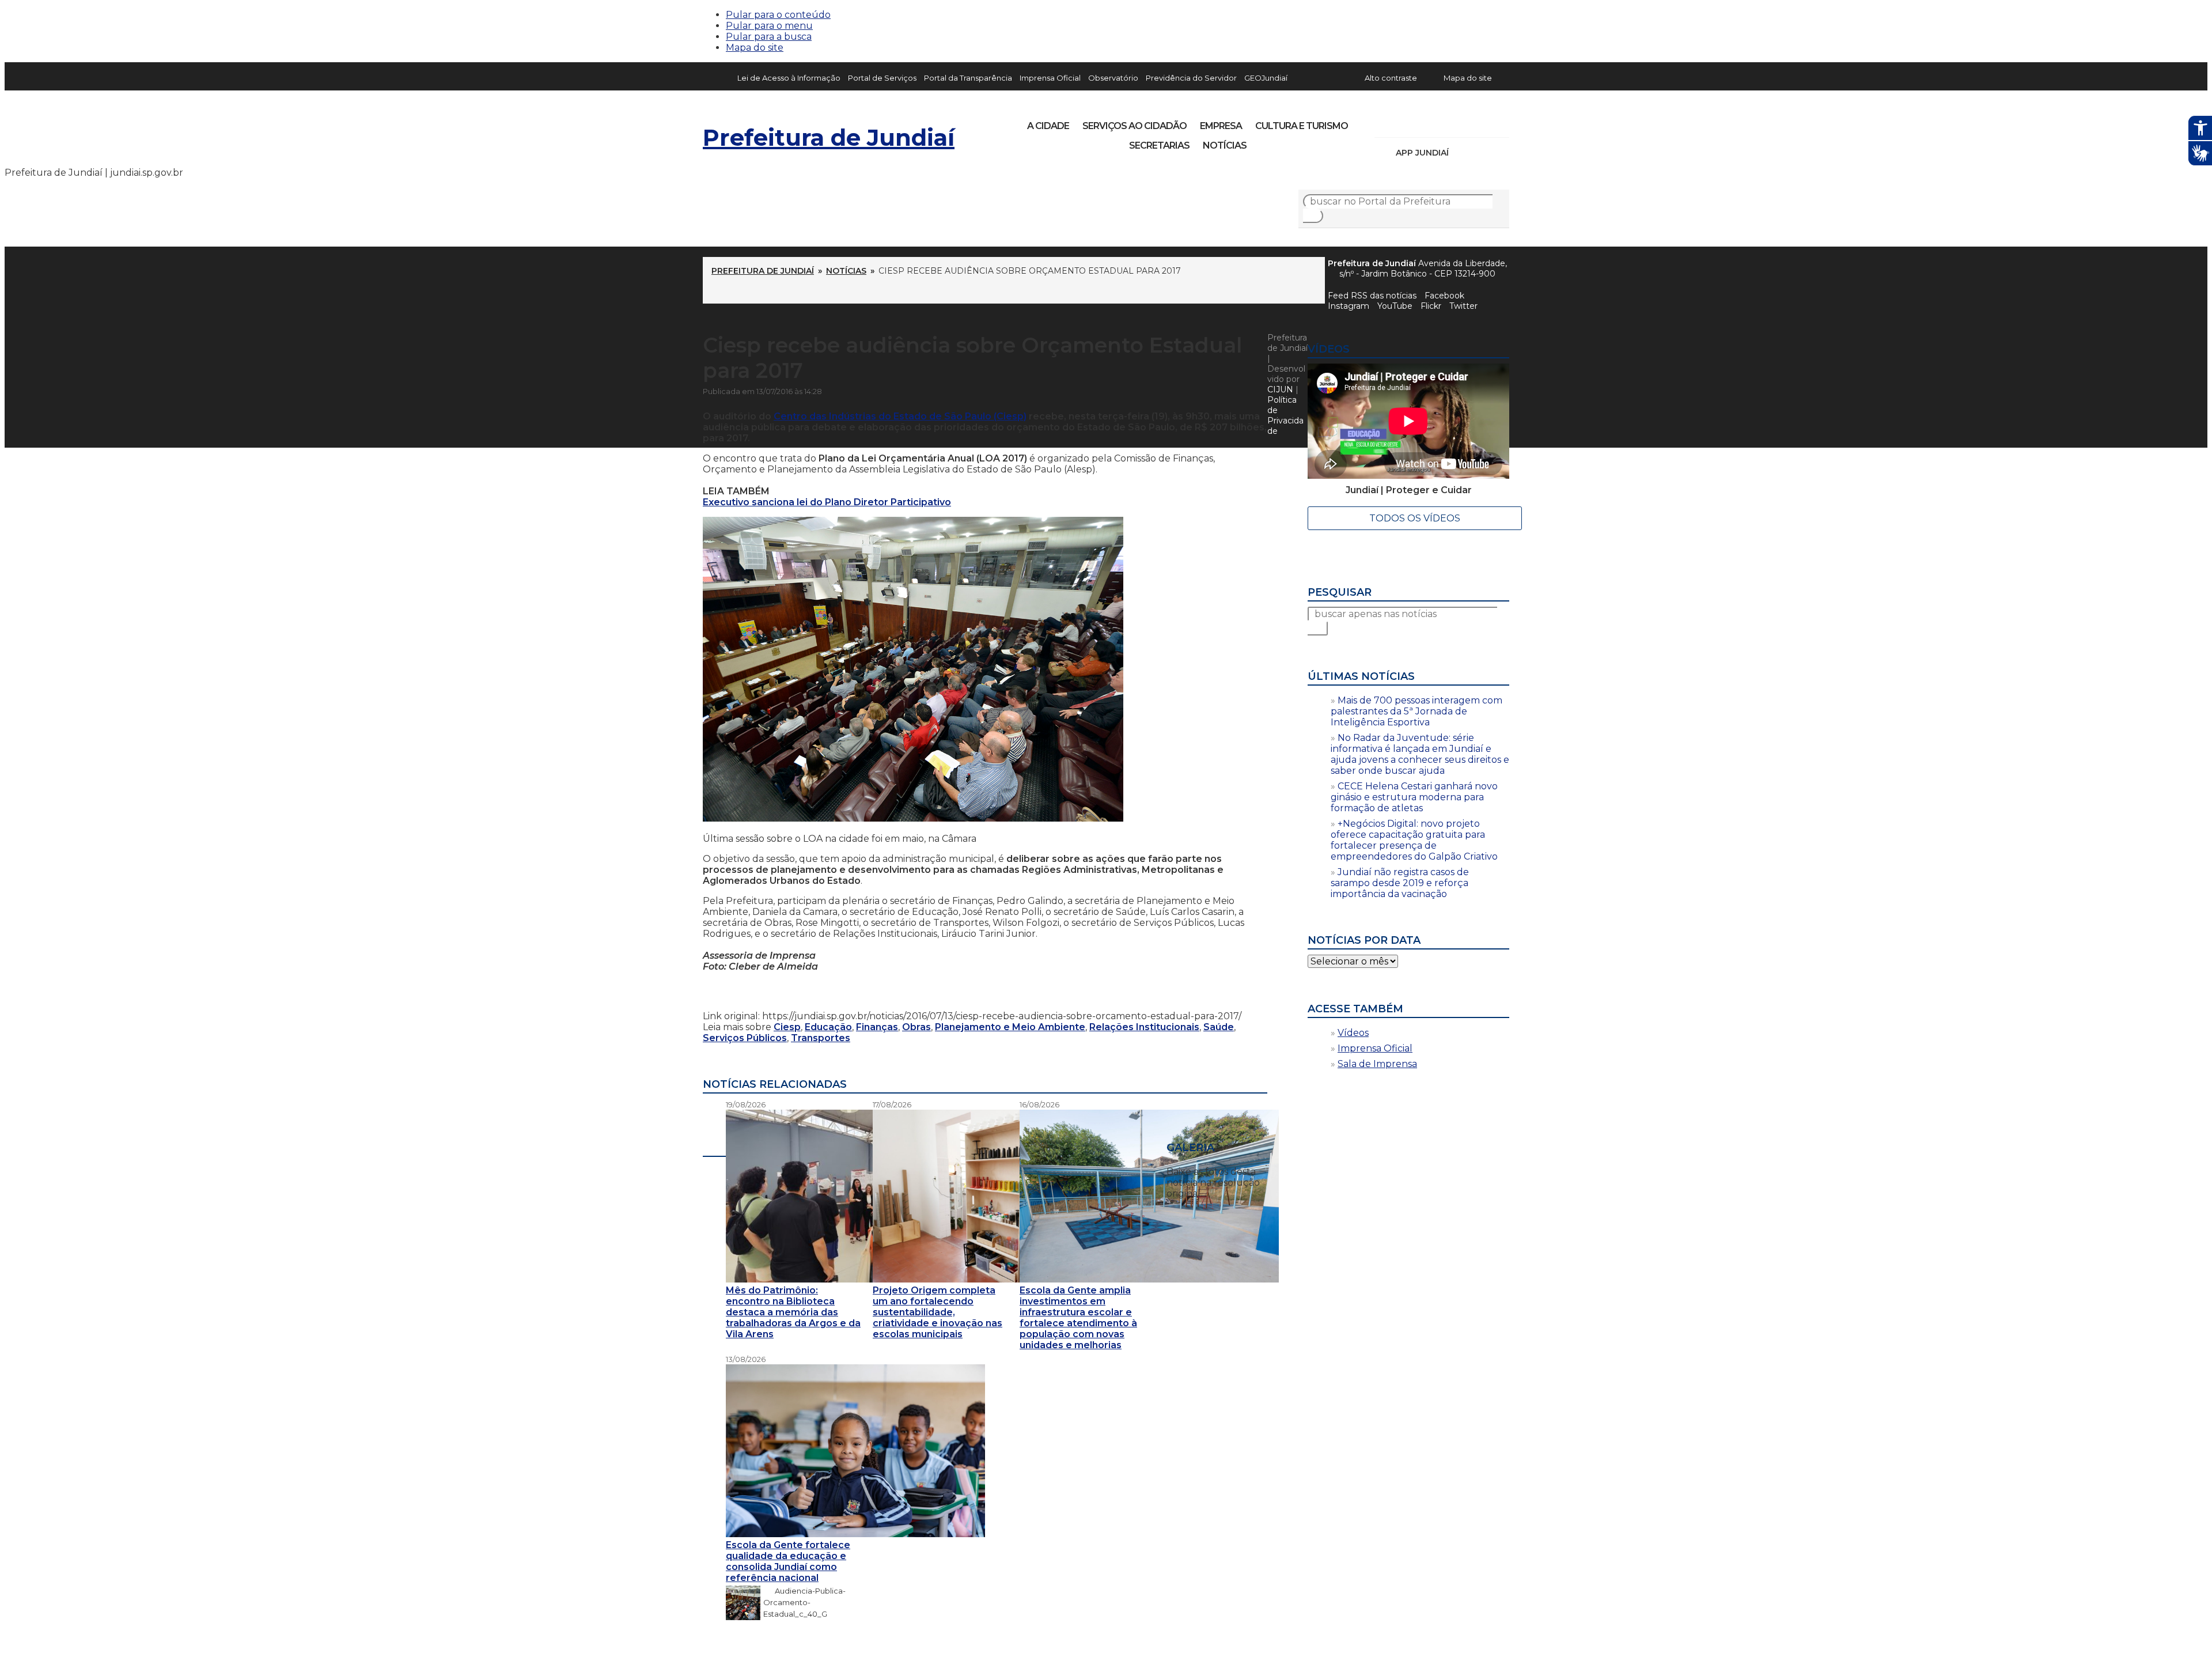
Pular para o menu (769, 26)
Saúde (1219, 1027)
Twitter (1463, 306)
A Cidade (1048, 126)
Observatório (1113, 78)
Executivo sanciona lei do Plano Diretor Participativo (827, 502)
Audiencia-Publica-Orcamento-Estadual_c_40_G (804, 1602)
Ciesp (787, 1027)
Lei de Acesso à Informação (789, 78)
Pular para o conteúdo (778, 15)
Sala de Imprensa (1377, 1064)
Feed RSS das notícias (1372, 296)
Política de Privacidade (1285, 415)
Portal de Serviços (882, 78)
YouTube (1444, 122)
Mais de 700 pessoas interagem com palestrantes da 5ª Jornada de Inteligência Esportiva (1416, 711)
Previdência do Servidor (1191, 78)
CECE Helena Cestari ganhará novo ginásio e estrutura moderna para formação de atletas (1414, 797)
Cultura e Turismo (1302, 126)
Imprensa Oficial (1050, 78)
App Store (1461, 153)
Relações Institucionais (1144, 1027)
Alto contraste (1391, 78)
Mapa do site (755, 48)
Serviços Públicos (745, 1038)
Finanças (877, 1027)
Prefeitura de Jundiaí (829, 137)
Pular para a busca (769, 37)
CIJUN (1280, 389)
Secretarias (1159, 145)
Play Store (1481, 153)
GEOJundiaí (1266, 78)
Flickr (1483, 122)
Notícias (1225, 145)
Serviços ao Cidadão (1135, 126)
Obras (916, 1027)
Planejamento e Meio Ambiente (1010, 1027)
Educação (828, 1027)
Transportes (821, 1038)
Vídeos (1353, 1033)
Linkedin (1463, 122)
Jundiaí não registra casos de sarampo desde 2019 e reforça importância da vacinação (1400, 883)
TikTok (1424, 122)
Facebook (1444, 296)
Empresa (1221, 126)
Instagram (1404, 122)
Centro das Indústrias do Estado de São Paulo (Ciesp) (900, 416)
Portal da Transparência (968, 78)
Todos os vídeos (1415, 518)
